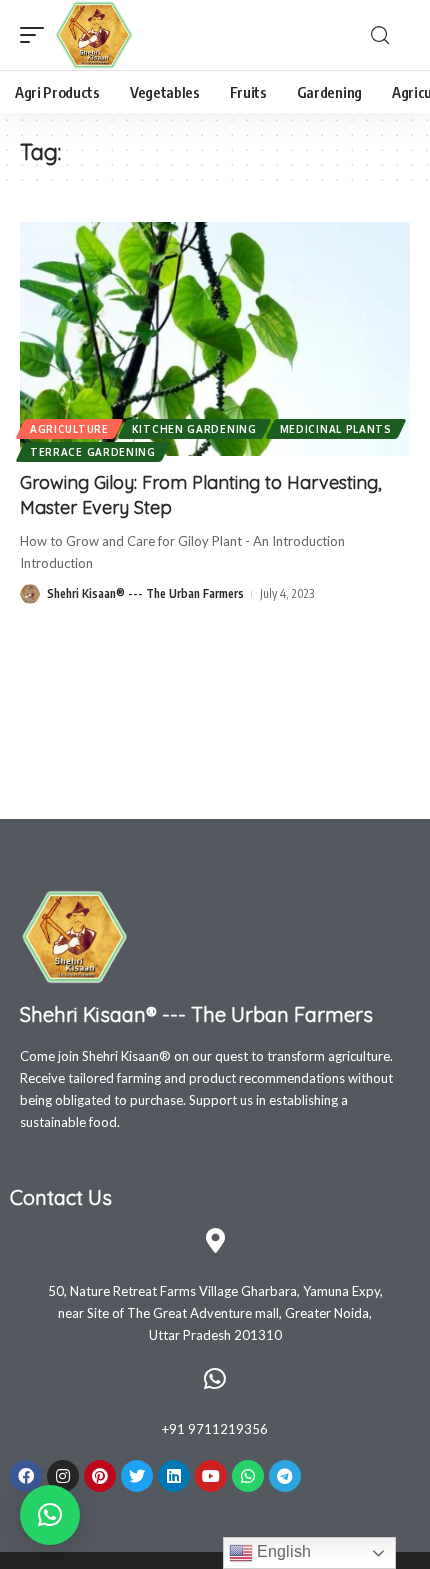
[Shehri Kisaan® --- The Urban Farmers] (94, 35)
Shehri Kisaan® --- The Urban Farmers (145, 593)
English (282, 1551)
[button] (50, 1515)
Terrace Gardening (93, 452)
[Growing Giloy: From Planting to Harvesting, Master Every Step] (215, 339)
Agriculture (69, 429)
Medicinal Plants (336, 429)
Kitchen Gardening (194, 429)
